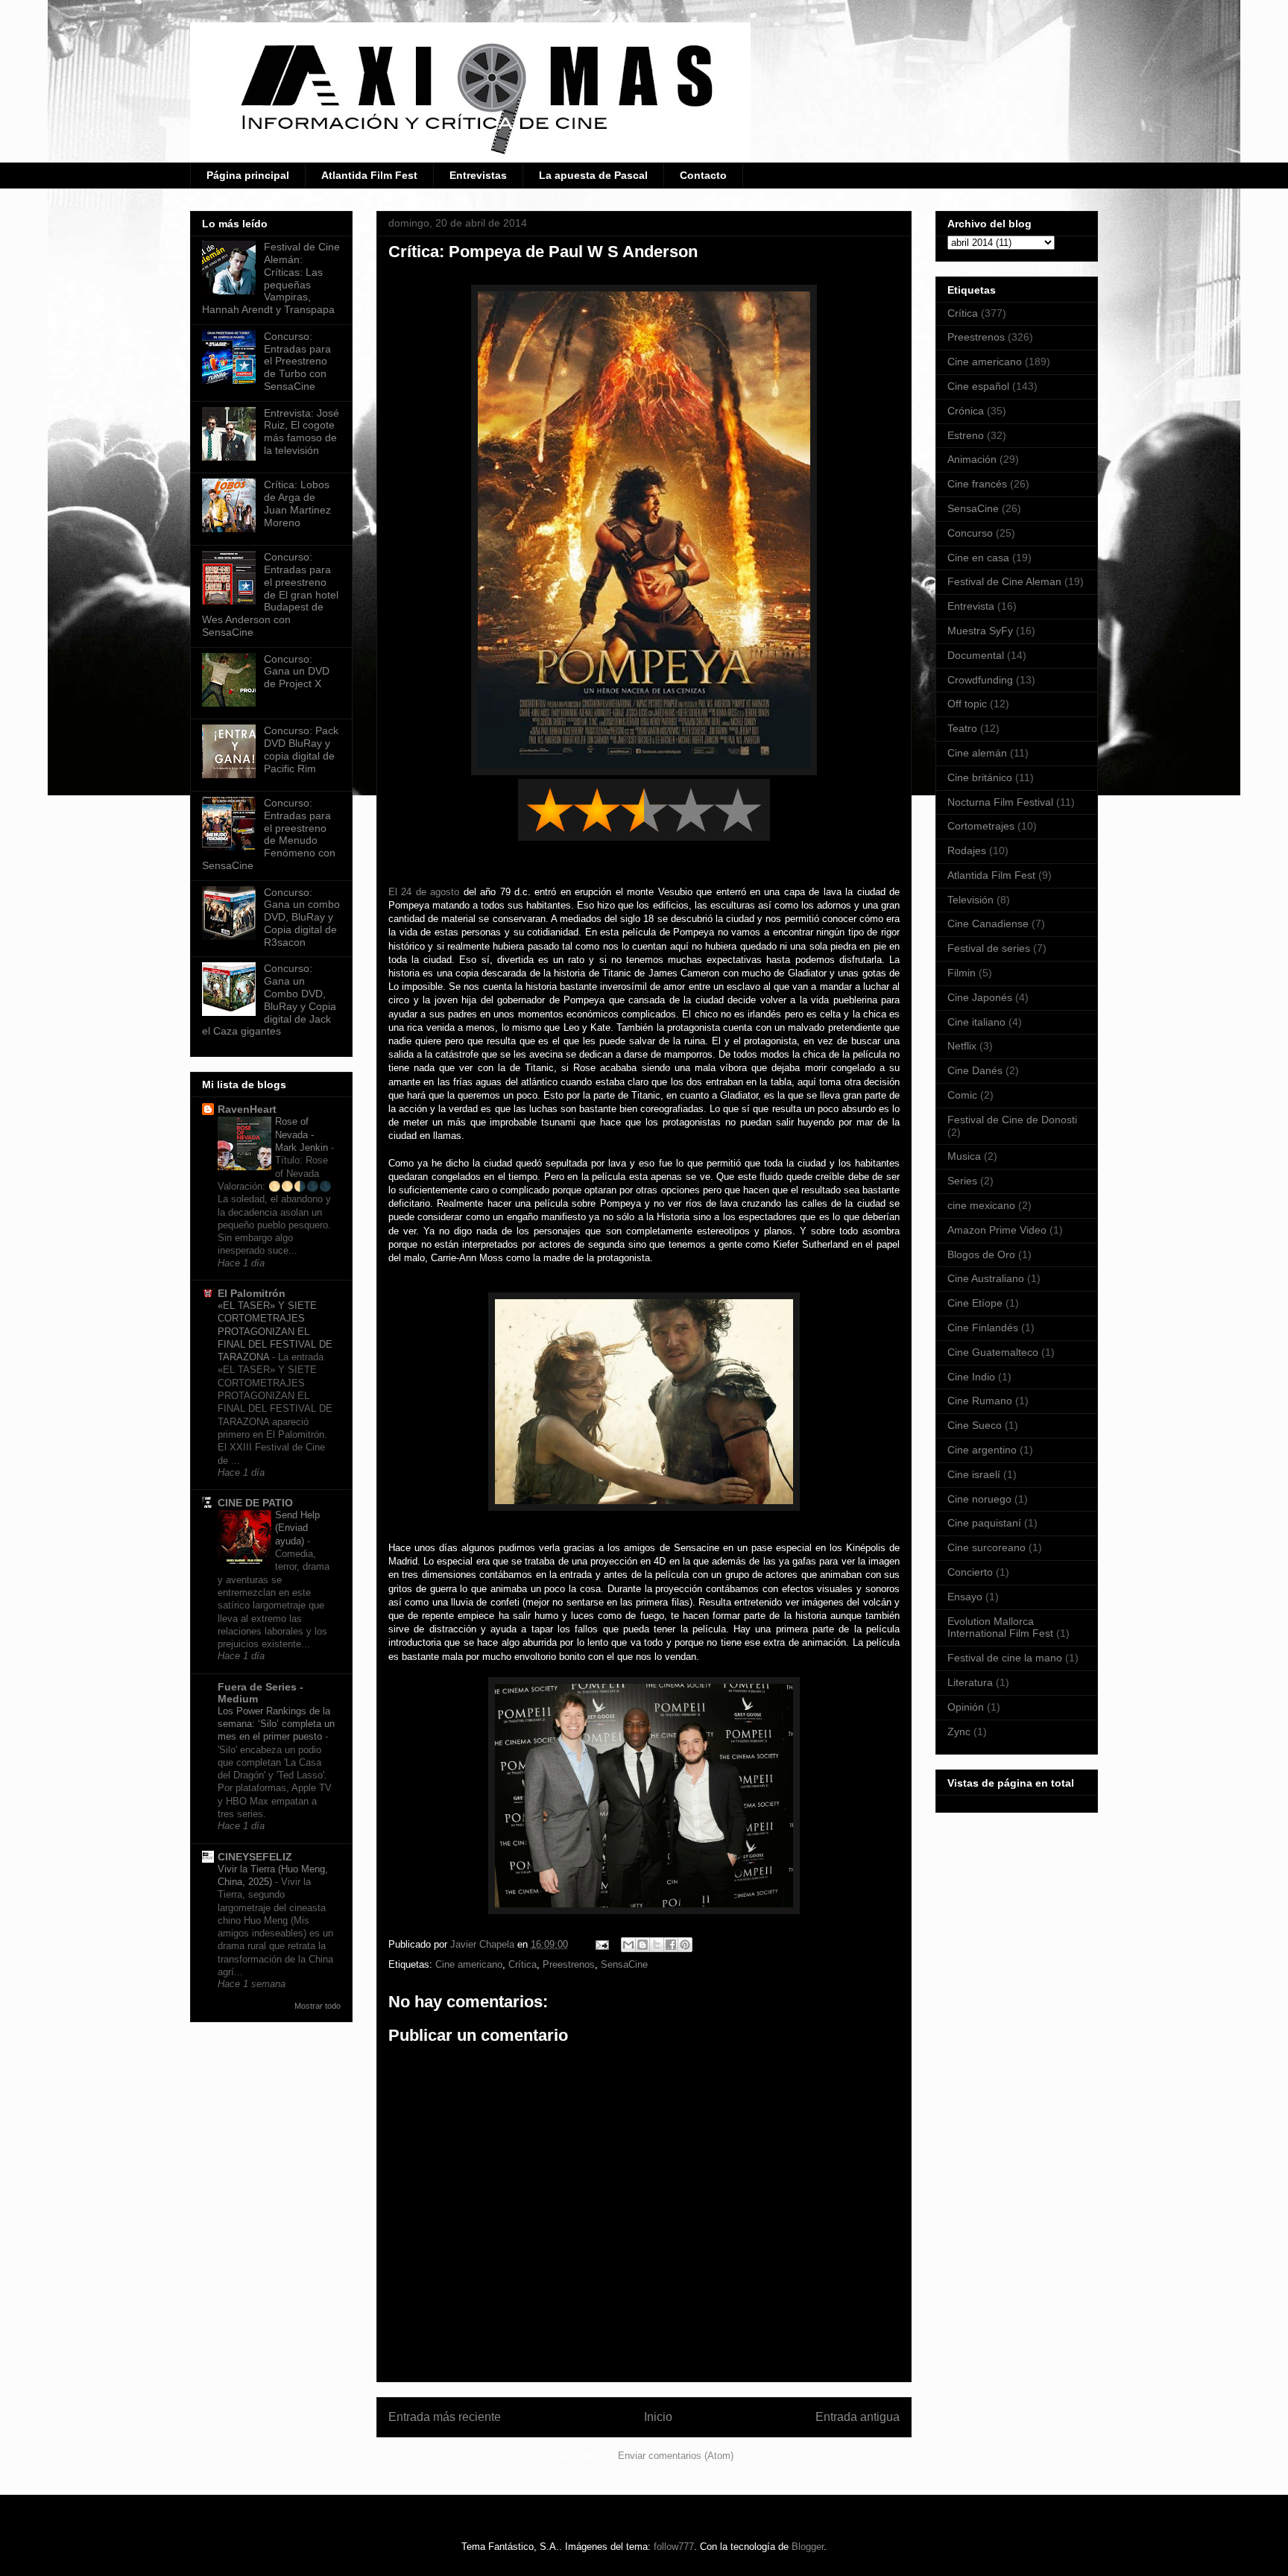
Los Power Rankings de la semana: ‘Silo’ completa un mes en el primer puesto (276, 1724)
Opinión (966, 1707)
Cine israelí (974, 1474)
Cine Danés (975, 1070)
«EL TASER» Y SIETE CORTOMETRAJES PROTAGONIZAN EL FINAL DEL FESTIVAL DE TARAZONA (275, 1331)
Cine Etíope (975, 1303)
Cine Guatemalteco (993, 1352)
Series (962, 1181)
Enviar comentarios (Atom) (676, 2456)
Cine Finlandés (983, 1328)
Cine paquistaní (984, 1523)
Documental (976, 655)
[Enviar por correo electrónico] (628, 1945)
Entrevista (971, 606)
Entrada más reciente (445, 2417)
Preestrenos (569, 1964)
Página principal (248, 175)
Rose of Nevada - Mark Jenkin (303, 1134)
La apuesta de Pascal (593, 175)
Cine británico (980, 777)
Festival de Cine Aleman (1004, 581)
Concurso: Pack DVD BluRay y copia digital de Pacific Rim (301, 749)
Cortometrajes (981, 826)
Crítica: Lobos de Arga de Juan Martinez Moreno (297, 503)
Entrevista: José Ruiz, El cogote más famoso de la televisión (302, 432)
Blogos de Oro (981, 1254)
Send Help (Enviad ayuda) (297, 1528)
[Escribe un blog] (643, 1945)
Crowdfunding (980, 680)
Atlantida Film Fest (369, 175)
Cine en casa (978, 558)
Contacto (703, 175)
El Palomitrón (252, 1293)
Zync (959, 1731)
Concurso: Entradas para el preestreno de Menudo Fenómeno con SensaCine (269, 834)
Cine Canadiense (988, 924)
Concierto (970, 1572)
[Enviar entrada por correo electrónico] (601, 1944)
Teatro (962, 728)
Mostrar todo (318, 2006)
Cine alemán (977, 753)
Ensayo (965, 1597)
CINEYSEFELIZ (255, 1857)
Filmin (962, 973)
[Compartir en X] (657, 1945)
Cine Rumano (980, 1401)
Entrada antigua (858, 2417)
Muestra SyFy (980, 631)
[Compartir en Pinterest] (685, 1945)
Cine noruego (979, 1499)
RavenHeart (247, 1109)
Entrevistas (478, 175)
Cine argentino (982, 1450)
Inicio (658, 2417)
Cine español (978, 386)
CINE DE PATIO (255, 1503)
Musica (964, 1156)
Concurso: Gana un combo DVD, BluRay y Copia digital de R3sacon (302, 917)
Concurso (970, 533)
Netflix (962, 1046)
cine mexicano (981, 1205)
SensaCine (624, 1964)
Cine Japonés (980, 997)
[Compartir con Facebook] (671, 1945)
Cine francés (977, 484)
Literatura (970, 1682)
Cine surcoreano (986, 1547)
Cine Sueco (975, 1425)
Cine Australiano (986, 1278)
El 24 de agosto (424, 892)
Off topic (967, 704)
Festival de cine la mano (1005, 1658)
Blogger (808, 2547)
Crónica (966, 411)
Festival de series (989, 948)
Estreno (966, 435)
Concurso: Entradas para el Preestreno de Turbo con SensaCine (297, 361)
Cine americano (469, 1964)
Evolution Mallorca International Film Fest (1000, 1628)
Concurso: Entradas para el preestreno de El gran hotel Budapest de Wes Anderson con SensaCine (270, 594)
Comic (962, 1095)
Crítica (523, 1964)
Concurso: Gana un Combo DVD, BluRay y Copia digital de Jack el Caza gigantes (269, 1000)
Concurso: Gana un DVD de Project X (297, 672)
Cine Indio (971, 1377)
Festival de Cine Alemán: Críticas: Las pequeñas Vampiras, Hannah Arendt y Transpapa (271, 278)
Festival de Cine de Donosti (1012, 1120)
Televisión (970, 900)
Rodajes (967, 850)
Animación (972, 459)
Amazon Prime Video (997, 1230)
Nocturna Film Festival (1000, 802)
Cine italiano (976, 1022)
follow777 (674, 2547)
